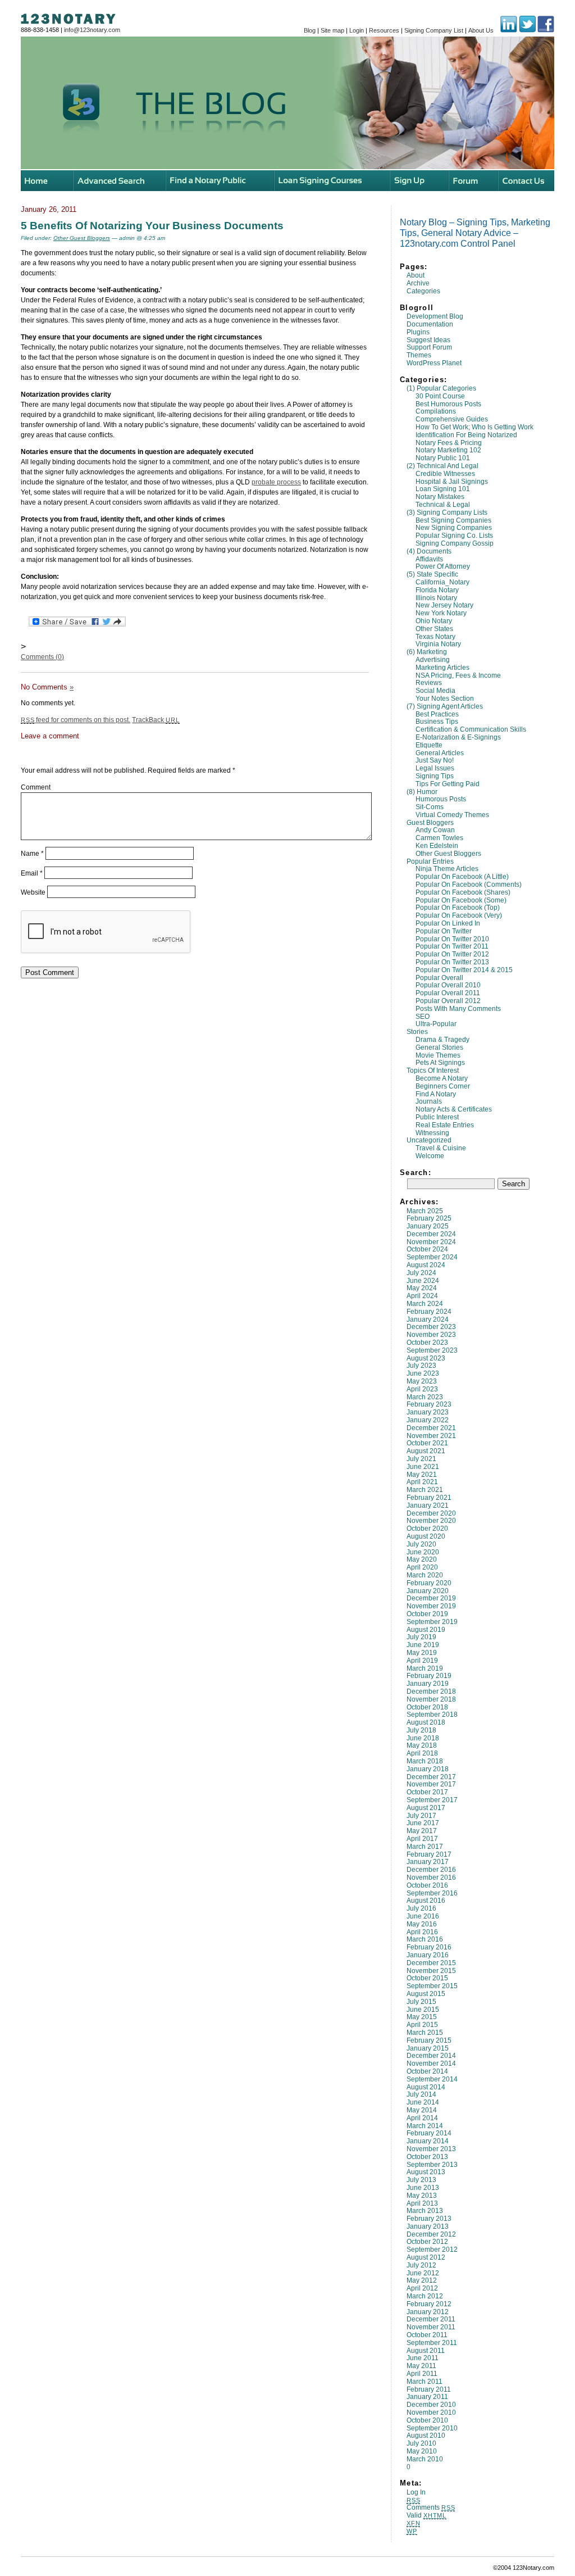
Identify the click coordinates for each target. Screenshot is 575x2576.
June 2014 (423, 2102)
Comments (431, 2507)
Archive (418, 283)
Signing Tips (435, 776)
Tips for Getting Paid (448, 784)
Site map (332, 30)
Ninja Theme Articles (447, 869)
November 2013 (431, 2149)
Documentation (430, 324)
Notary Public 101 (443, 458)
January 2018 (428, 1769)
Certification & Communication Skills (471, 729)
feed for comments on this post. (76, 720)
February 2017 (429, 1854)
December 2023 (431, 1327)
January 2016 (428, 1955)
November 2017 (431, 1784)
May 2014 (422, 2110)
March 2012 (425, 2296)
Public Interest (437, 1117)
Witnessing (432, 1133)
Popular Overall (439, 978)
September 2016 (432, 1893)
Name (32, 854)
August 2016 (426, 1901)
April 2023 (422, 1389)
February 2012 (429, 2304)
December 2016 (431, 1870)
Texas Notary (435, 637)
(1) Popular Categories (441, 388)
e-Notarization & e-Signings (458, 737)
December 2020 (431, 1513)
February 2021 (429, 1498)
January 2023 (428, 1412)
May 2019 (422, 1653)
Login (357, 30)
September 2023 (432, 1350)
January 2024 (428, 1319)
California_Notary (442, 582)
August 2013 (426, 2172)
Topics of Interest (433, 1071)
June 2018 (423, 1738)
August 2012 (426, 2257)
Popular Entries (430, 861)
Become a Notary (442, 1078)
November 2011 (431, 2327)
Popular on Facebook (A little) (462, 877)
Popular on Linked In (448, 923)
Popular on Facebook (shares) (463, 892)
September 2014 (432, 2079)
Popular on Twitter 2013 (452, 962)
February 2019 (429, 1676)
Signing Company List (434, 30)
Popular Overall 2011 (448, 993)
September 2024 (432, 1257)
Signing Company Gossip (455, 543)
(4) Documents (429, 551)
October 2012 (427, 2242)
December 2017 (431, 1777)
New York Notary (441, 613)
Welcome (430, 1156)
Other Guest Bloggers (448, 854)
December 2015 (431, 1963)
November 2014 (431, 2063)
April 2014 (422, 2118)
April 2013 (422, 2203)
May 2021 (422, 1475)
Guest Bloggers (430, 823)
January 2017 (428, 1862)
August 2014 (426, 2087)
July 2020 (421, 1544)
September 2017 (432, 1800)
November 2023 (431, 1335)
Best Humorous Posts (448, 404)
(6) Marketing (427, 652)
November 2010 (431, 2412)
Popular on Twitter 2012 (452, 954)
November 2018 (431, 1699)
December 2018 (431, 1691)
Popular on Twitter (444, 931)
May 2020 (422, 1559)
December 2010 (431, 2405)
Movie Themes (438, 1055)
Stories (417, 1032)
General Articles (440, 753)
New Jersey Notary (444, 605)
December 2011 (431, 2319)
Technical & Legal (443, 505)
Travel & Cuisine (441, 1148)
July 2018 (421, 1730)
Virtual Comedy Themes (452, 815)
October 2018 (427, 1707)
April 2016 (422, 1932)
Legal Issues (435, 768)
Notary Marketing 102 (448, 450)
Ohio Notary (434, 621)
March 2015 (425, 2033)
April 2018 (422, 1753)
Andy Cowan (435, 830)
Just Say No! (435, 760)
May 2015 (422, 2017)
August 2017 (426, 1808)
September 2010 (432, 2428)
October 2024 (427, 1249)
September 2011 (432, 2343)
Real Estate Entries (445, 1125)
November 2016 (431, 1877)
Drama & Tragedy (442, 1040)
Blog (310, 30)
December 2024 (431, 1234)
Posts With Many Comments (458, 1009)
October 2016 (427, 1885)
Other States (434, 629)
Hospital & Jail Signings (452, 482)
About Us (481, 30)
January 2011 (427, 2397)
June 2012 (423, 2273)
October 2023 (427, 1343)
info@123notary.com (92, 30)
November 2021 (431, 1436)
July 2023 (421, 1366)
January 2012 (428, 2312)
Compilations (436, 411)
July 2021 (421, 1459)
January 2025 (428, 1226)
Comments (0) (42, 657)
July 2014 (421, 2094)
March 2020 (425, 1575)
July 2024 (421, 1273)
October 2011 (427, 2335)
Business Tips (437, 722)
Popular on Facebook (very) (459, 915)
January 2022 (428, 1420)
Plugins (418, 332)
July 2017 (421, 1816)
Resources (384, 30)
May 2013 (422, 2196)
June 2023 (423, 1373)
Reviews (429, 683)
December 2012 (431, 2234)
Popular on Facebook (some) (461, 900)
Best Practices (437, 714)
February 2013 (429, 2219)
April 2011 (422, 2374)
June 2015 (423, 2010)
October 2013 (427, 2157)
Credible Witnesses (445, 474)
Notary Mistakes (440, 497)
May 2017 (422, 1831)
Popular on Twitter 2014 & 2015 (464, 970)
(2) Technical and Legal (442, 466)
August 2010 (426, 2436)
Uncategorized (429, 1140)
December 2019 (431, 1598)
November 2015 (431, 1971)
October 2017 (427, 1792)
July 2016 (421, 1908)
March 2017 (425, 1847)
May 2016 (422, 1924)
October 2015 (427, 1978)
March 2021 (425, 1490)
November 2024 (431, 1242)
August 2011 (426, 2351)
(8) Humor (422, 792)
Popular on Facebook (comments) (469, 885)
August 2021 (426, 1451)
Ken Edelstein (437, 846)
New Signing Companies (454, 528)
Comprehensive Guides (452, 419)
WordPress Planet (434, 363)
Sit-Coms (430, 807)
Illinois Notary (436, 598)
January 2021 (428, 1505)
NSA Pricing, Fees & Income (458, 675)
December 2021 (431, 1428)
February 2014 (429, 2133)
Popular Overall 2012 (448, 1001)
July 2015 (421, 2002)
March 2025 (425, 1211)
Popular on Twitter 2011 (452, 946)
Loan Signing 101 (443, 489)
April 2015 (422, 2025)
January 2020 (428, 1591)
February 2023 (429, 1404)
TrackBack (156, 720)
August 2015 (426, 1994)
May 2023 (422, 1381)
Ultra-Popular (436, 1024)
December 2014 (431, 2056)
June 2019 (423, 1645)
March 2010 (425, 2459)
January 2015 (428, 2048)
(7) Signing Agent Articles (445, 706)
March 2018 (425, 1761)
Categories (423, 291)
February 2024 (429, 1312)
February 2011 (429, 2389)
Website (33, 892)
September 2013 (432, 2165)
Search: (416, 1173)
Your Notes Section (445, 699)
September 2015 (432, 1986)
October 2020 (427, 1529)
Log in (416, 2492)
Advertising (433, 660)
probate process (276, 482)
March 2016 (425, 1939)
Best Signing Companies (453, 520)
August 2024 (426, 1265)
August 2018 (426, 1722)
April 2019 (422, 1661)
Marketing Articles (442, 668)
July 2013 (421, 2180)
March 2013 (425, 2211)
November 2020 (431, 1521)
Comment (36, 787)
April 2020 (422, 1567)
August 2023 (426, 1358)
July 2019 (421, 1637)
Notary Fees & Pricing (449, 443)
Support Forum (429, 347)
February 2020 (429, 1583)
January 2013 (428, 2226)
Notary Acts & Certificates (454, 1109)
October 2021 (427, 1443)
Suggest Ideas (428, 340)
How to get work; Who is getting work (474, 427)
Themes (419, 355)
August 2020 (426, 1536)
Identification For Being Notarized (466, 435)
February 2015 (429, 2040)
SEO (423, 1017)
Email (32, 873)
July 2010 (421, 2443)
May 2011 (421, 2366)
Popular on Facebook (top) (458, 908)
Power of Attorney (443, 566)
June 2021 (423, 1467)
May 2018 (422, 1745)
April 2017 (422, 1839)
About (416, 275)
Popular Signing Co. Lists (454, 536)
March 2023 (425, 1397)
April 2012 (422, 2288)
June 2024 (423, 1281)
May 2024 (422, 1288)
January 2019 (428, 1684)
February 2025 (429, 1218)
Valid (426, 2515)
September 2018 (432, 1715)
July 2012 (421, 2265)
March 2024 (425, 1304)
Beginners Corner (443, 1086)
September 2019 (432, 1622)
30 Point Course (440, 396)
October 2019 (427, 1614)
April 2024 (422, 1296)
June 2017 (423, 1823)
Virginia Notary (438, 644)
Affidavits (429, 559)
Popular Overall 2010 (448, 985)
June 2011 (423, 2358)
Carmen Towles (439, 838)
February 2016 (429, 1947)
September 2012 (432, 2250)
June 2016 (423, 1916)
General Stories (439, 1047)
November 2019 (431, 1606)
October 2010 (427, 2420)
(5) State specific (432, 574)
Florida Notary (437, 590)
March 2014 (425, 2126)
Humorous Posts (441, 799)
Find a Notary (436, 1094)
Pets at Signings (440, 1063)
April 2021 (422, 1482)
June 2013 (423, 2188)
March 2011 (425, 2382)
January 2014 (428, 2141)
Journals (429, 1101)
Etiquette (429, 745)
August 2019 (426, 1630)
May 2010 (422, 2451)
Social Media (435, 691)
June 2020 (423, 1552)
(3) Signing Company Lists (447, 513)
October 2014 (427, 2071)
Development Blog (435, 316)
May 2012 (422, 2280)
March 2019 (425, 1668)
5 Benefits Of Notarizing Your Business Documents (152, 225)
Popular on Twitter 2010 (452, 939)
